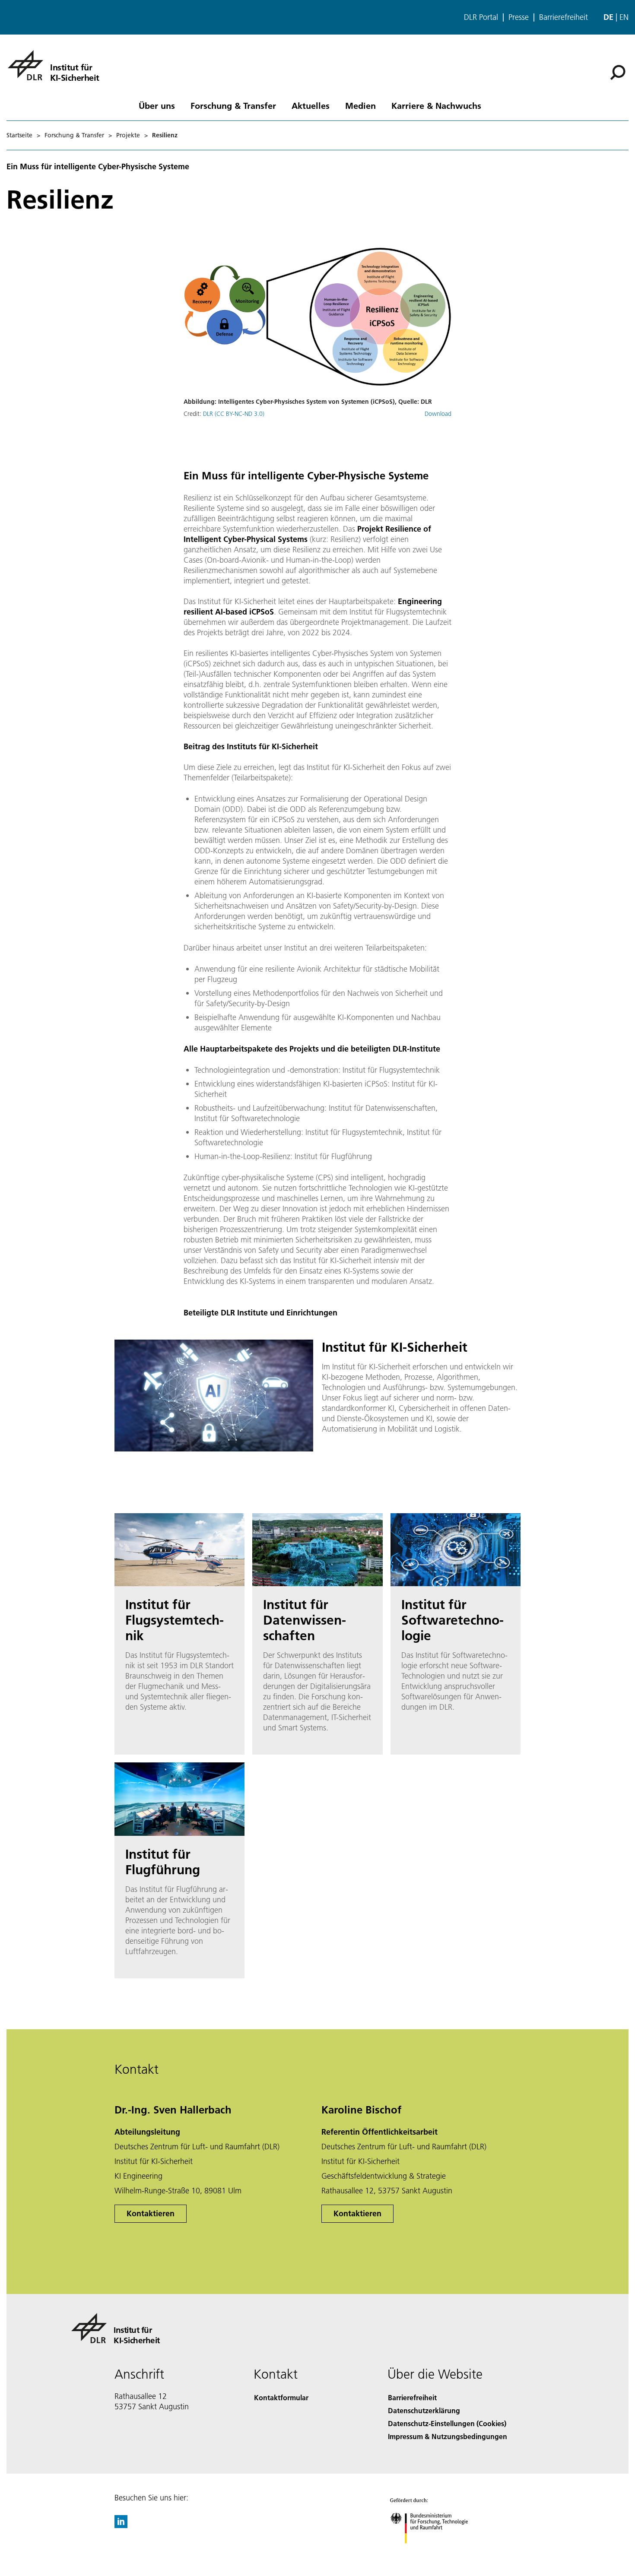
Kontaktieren (151, 2213)
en (624, 17)
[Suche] (619, 72)
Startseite (19, 135)
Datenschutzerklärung (424, 2410)
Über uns (157, 105)
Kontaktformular (281, 2397)
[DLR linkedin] (121, 2525)
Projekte (128, 135)
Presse (519, 17)
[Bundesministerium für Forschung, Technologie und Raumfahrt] (438, 2552)
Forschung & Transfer (233, 105)
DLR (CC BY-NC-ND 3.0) (234, 414)
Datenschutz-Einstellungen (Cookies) (447, 2423)
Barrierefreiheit (564, 17)
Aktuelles (311, 105)
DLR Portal (481, 17)
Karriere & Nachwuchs (436, 105)
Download (438, 414)
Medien (360, 105)
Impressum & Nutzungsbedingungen (448, 2436)
